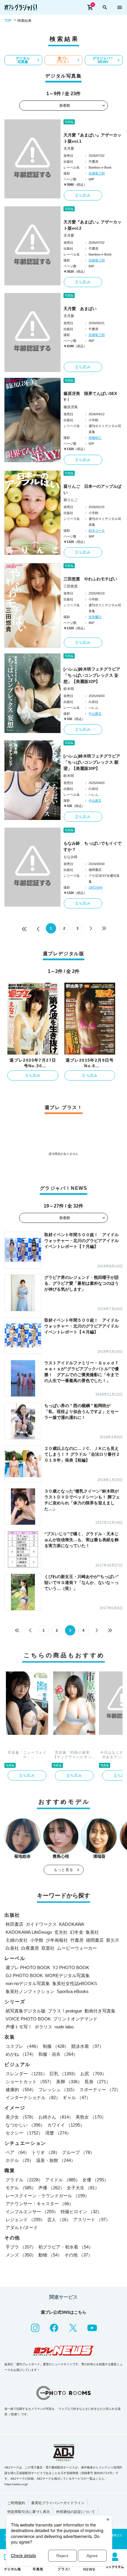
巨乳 (64, 2074)
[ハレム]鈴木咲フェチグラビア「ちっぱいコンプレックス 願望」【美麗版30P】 (92, 762)
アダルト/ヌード (22, 2227)
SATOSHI (96, 887)
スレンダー (26, 2074)
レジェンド (25, 2220)
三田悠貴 (71, 586)
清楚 (58, 2133)
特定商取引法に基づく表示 (29, 2512)
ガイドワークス (41, 1924)
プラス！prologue (65, 2011)
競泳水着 (87, 2046)
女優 (95, 2180)
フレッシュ (58, 2090)
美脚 (69, 2082)
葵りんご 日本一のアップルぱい (92, 489)
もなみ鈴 (71, 857)
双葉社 (48, 1948)
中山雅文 (95, 714)
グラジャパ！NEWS (103, 60)
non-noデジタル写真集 (28, 1983)
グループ (78, 2152)
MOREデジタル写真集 (67, 1975)
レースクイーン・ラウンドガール (47, 2196)
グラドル (24, 2180)
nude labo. (65, 2027)
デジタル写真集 (23, 60)
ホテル (20, 2160)
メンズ (21, 2255)
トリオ (46, 2152)
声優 (51, 2188)
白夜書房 (30, 1948)
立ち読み (83, 195)
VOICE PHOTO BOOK (28, 2019)
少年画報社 (57, 1940)
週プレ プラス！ (63, 60)
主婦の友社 (17, 1940)
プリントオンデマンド (75, 2019)
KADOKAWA (72, 1924)
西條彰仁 (95, 438)
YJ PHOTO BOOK (71, 1968)
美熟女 (91, 2117)
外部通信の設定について (76, 2512)
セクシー (24, 2133)
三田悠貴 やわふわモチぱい (90, 579)
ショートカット (30, 2082)
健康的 (21, 2090)
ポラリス (43, 2027)
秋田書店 (14, 1924)
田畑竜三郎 (97, 173)
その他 (78, 2255)
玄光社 (61, 1932)
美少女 (21, 2117)
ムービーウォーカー (77, 1948)
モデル (21, 2188)
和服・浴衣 (58, 2054)
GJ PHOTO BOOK (24, 1975)
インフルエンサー (32, 2212)
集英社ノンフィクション (30, 1991)
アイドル (63, 2180)
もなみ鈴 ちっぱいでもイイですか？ (92, 846)
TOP (8, 21)
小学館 (37, 1940)
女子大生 (83, 2188)
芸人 (59, 2220)
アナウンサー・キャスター (40, 2204)
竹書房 (77, 1940)
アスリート (92, 2220)
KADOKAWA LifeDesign (29, 1932)
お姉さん (56, 2117)
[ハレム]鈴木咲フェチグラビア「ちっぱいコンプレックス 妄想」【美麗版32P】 (92, 675)
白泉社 (12, 1948)
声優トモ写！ (19, 2027)
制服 (56, 2046)
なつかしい (25, 2125)
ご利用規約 (16, 2503)
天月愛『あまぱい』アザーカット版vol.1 (92, 138)
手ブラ (21, 2247)
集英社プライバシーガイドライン (58, 2503)
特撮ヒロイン (81, 2212)
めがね (21, 2054)
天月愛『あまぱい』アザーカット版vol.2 (92, 225)
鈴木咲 (69, 689)
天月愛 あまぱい (80, 309)
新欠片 (113, 1940)
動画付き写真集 (100, 2011)
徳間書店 (95, 1940)
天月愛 (69, 149)
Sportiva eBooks (73, 1991)
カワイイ (66, 2125)
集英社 (92, 1932)
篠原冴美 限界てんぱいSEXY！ (90, 397)
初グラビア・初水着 (66, 2247)
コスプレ (23, 2046)
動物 (50, 2255)
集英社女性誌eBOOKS (75, 1983)
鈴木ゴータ (97, 531)
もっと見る (63, 1870)
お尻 (93, 2074)
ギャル (77, 2097)
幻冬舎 (77, 1932)
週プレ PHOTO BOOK (28, 1968)
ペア (17, 2152)
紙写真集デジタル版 (26, 2011)
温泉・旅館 (56, 2160)
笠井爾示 (95, 617)
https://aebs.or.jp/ (16, 2484)
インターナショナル (33, 2097)
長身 (97, 2082)
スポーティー (100, 2090)
